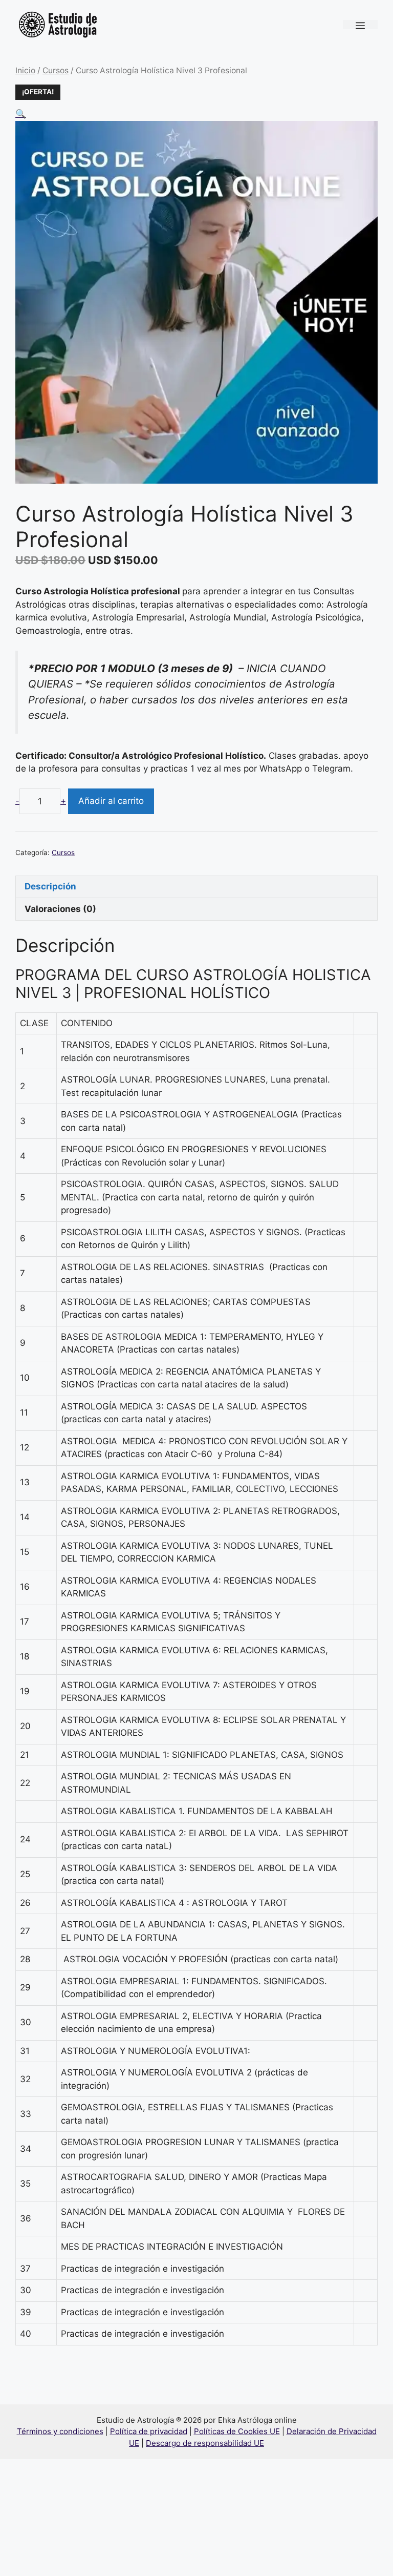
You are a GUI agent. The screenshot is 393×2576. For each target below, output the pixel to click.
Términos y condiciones (60, 2431)
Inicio (25, 70)
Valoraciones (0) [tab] (60, 909)
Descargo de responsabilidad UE (205, 2443)
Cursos (56, 70)
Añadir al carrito (111, 801)
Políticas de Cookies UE (237, 2431)
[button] (21, 114)
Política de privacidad (149, 2431)
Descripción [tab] (50, 886)
